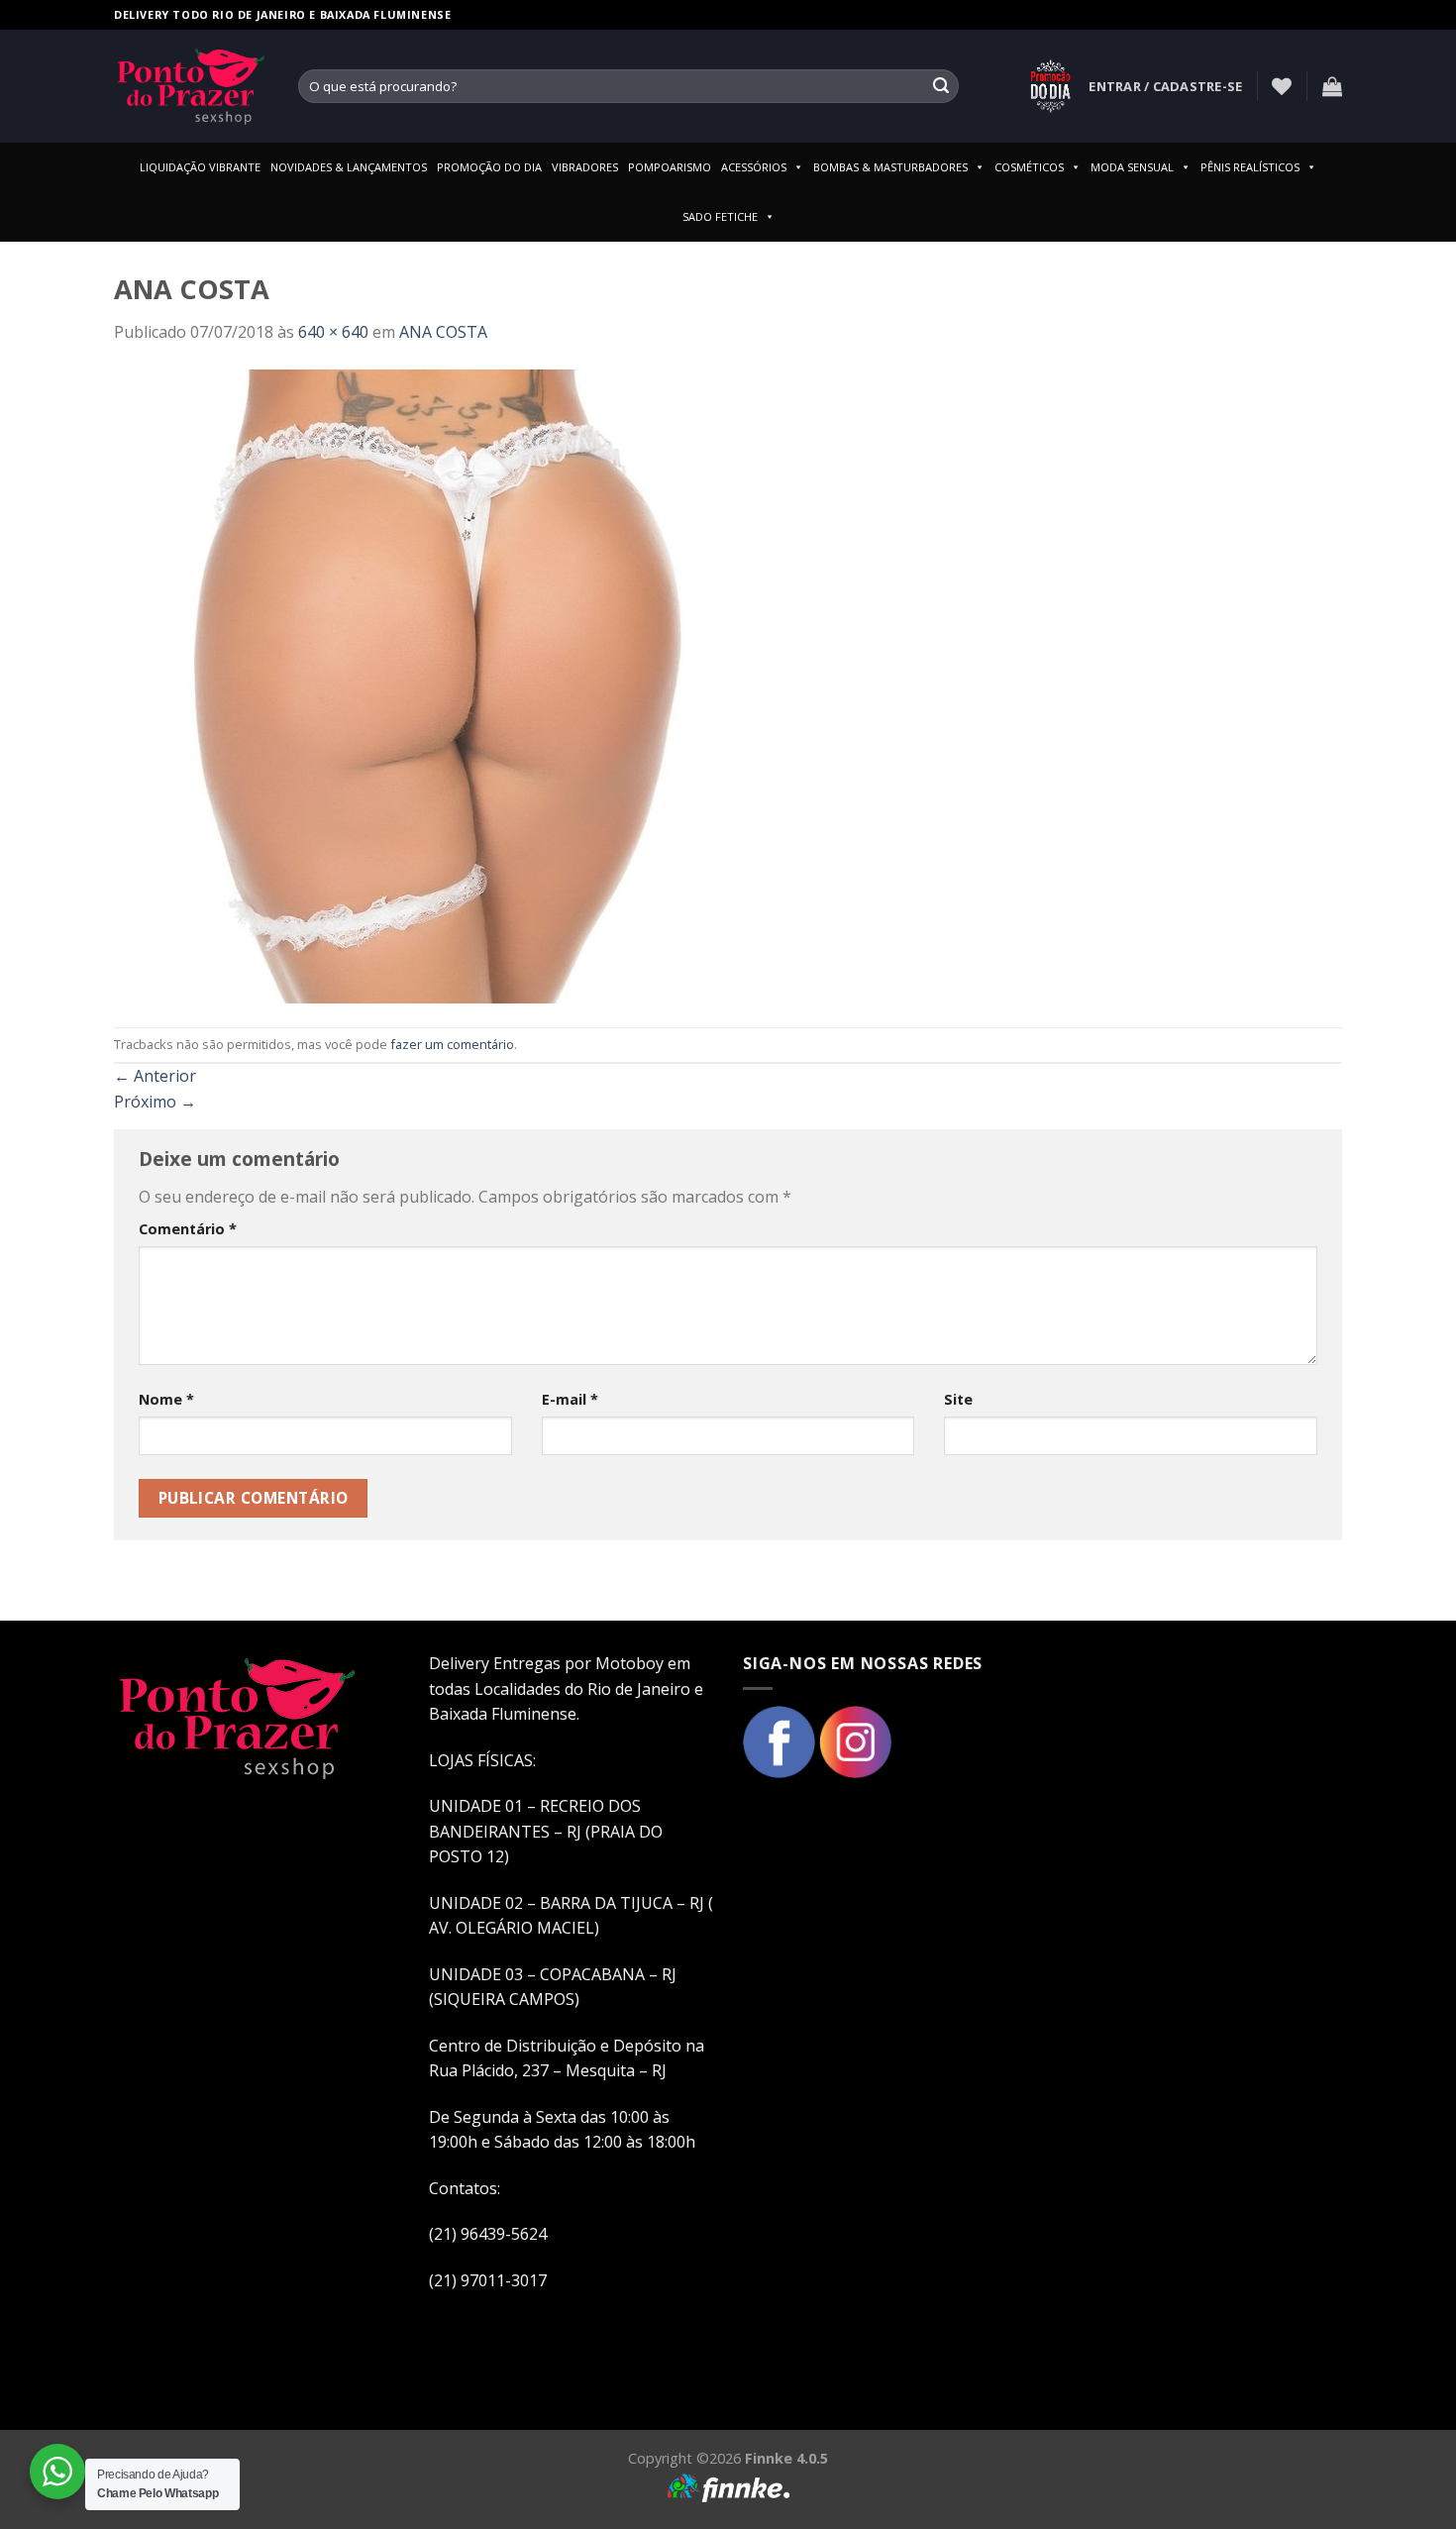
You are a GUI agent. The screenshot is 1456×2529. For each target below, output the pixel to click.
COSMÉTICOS (1029, 167)
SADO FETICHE (720, 216)
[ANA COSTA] (431, 685)
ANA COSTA (443, 332)
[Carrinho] (1332, 86)
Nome (166, 1399)
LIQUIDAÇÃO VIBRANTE (200, 167)
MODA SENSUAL (1132, 167)
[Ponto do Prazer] (191, 86)
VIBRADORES (585, 167)
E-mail (570, 1399)
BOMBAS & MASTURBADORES (890, 167)
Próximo (155, 1102)
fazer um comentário (452, 1044)
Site (958, 1399)
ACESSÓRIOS (754, 167)
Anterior (155, 1076)
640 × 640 (333, 332)
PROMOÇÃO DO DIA (489, 167)
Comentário (188, 1229)
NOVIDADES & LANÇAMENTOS (349, 167)
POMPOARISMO (670, 167)
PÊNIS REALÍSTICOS (1250, 167)
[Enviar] (941, 86)
